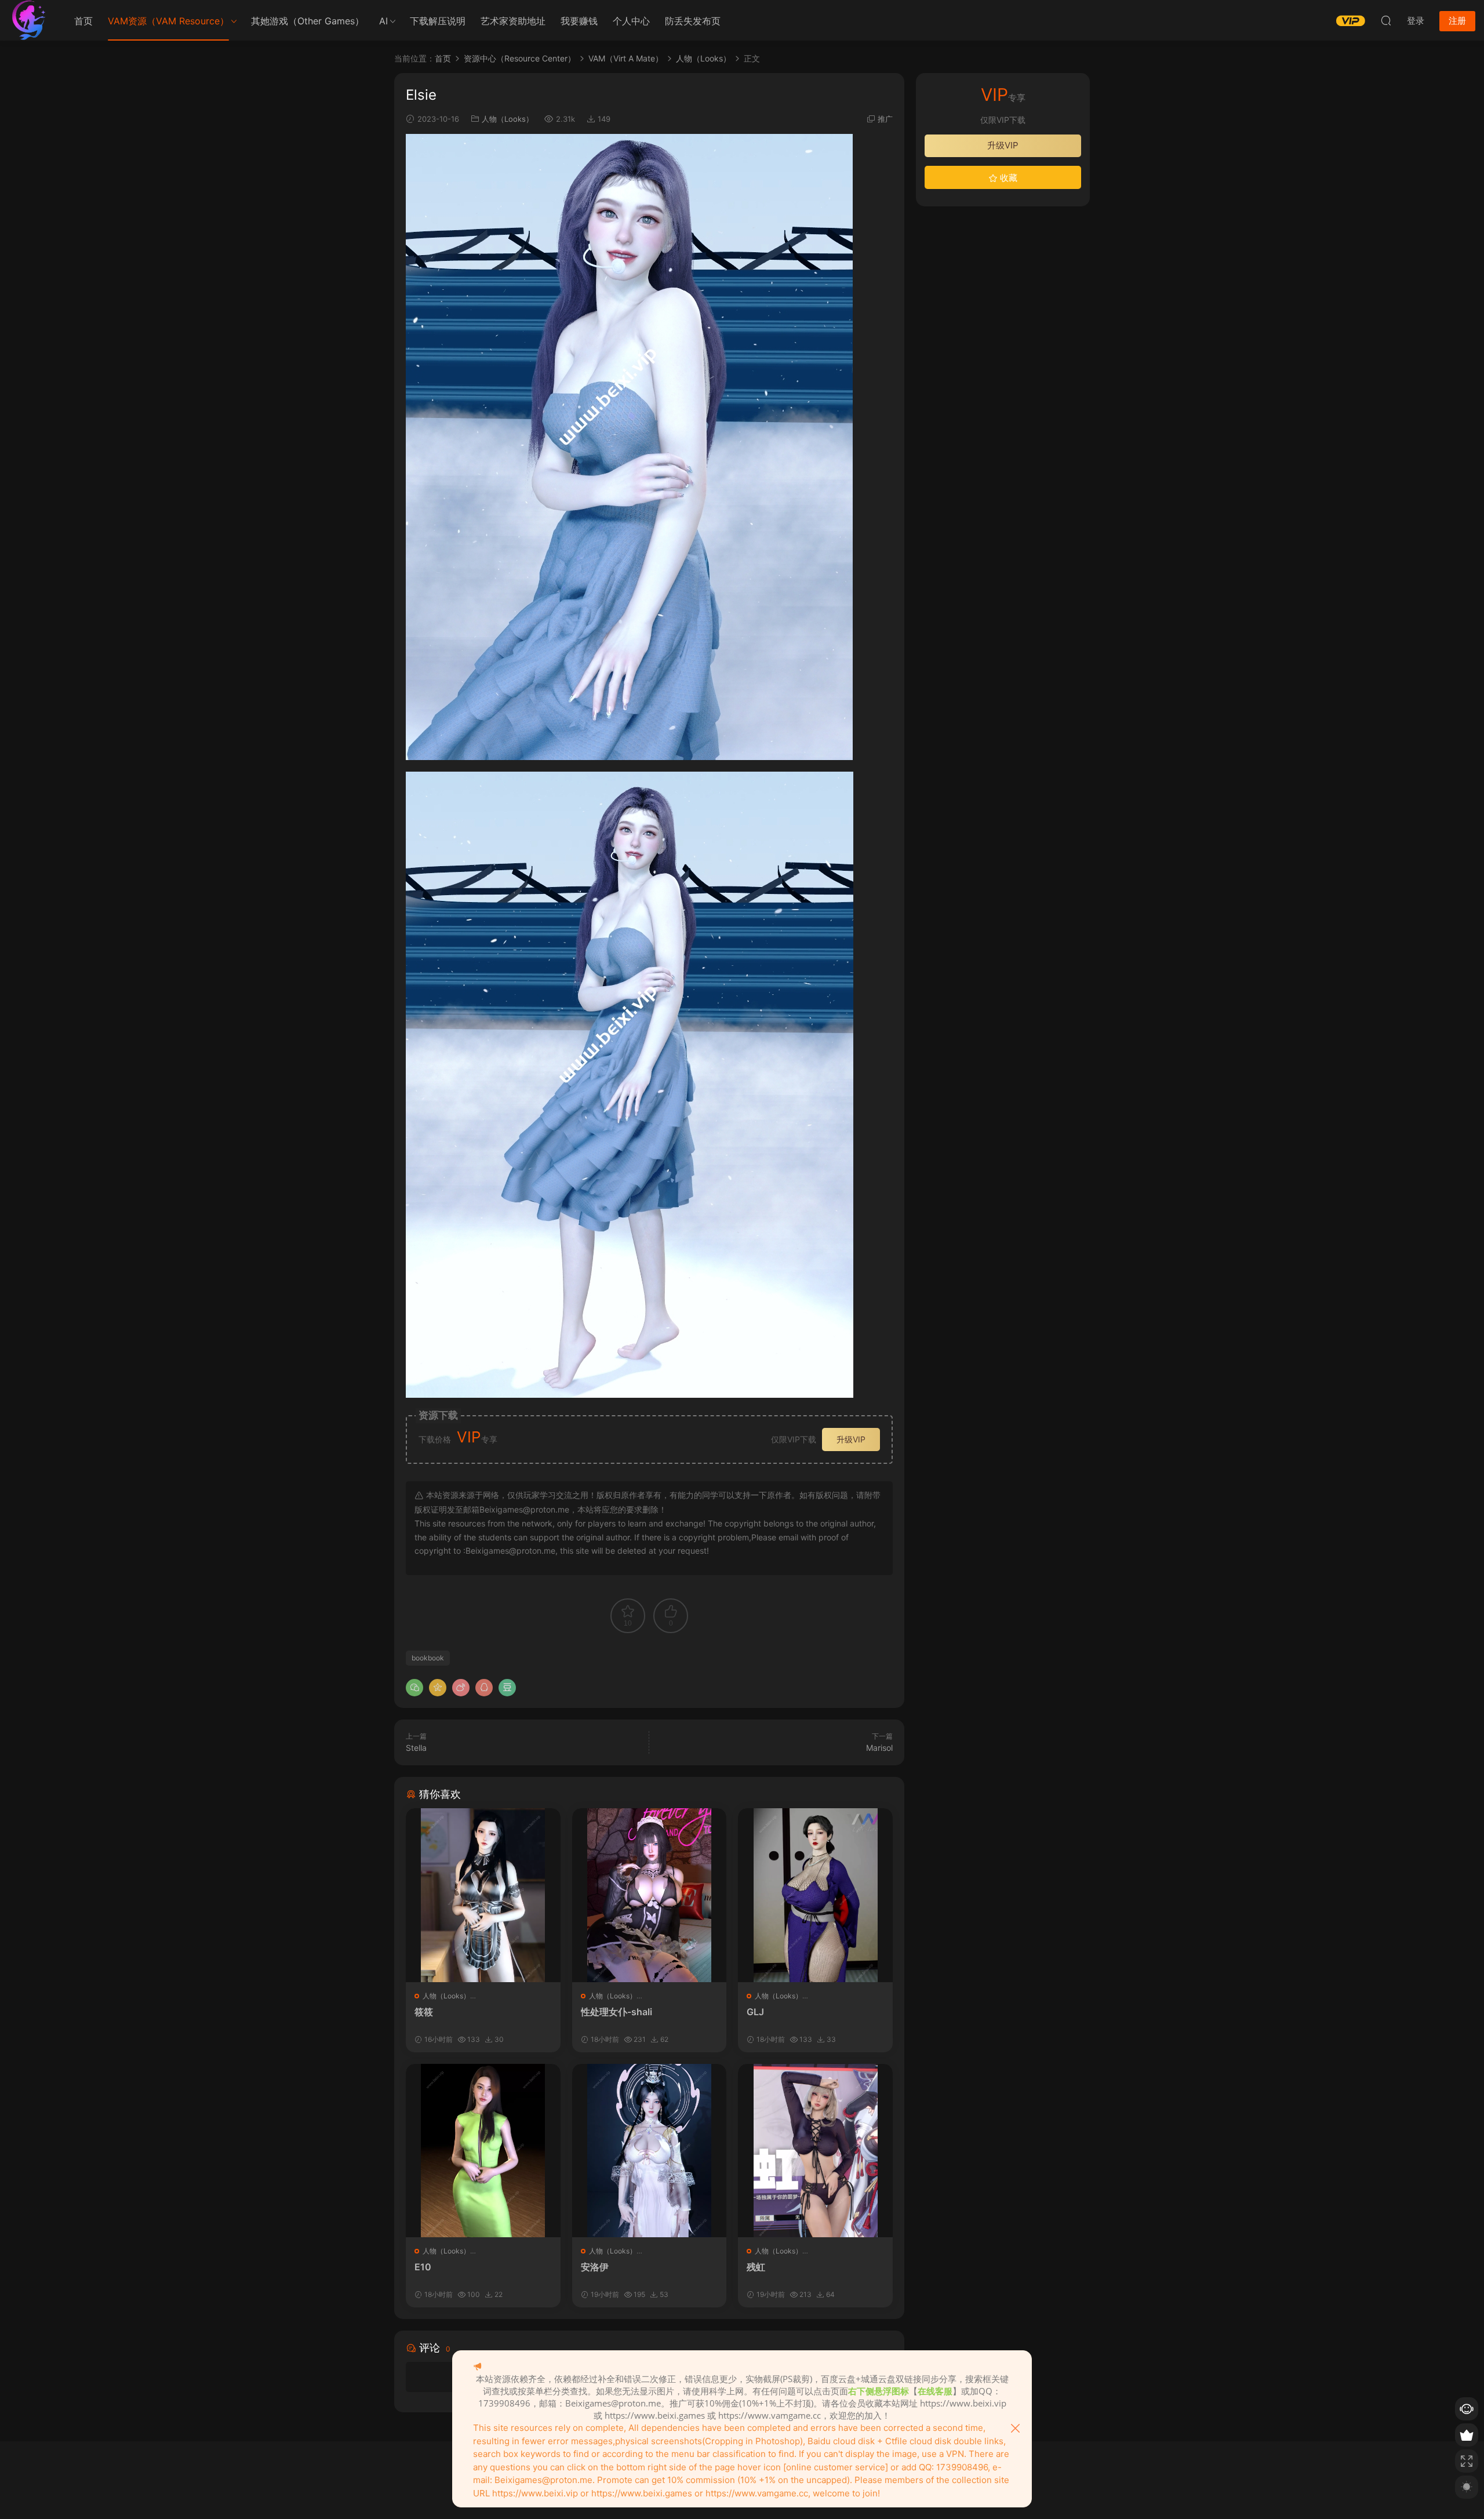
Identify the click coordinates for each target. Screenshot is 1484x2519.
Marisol (879, 1748)
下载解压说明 (438, 21)
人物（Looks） (508, 119)
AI (383, 21)
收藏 (1007, 178)
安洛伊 (595, 2267)
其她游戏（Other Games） (308, 21)
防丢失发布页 (693, 21)
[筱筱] (483, 1895)
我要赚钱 (579, 21)
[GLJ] (815, 1895)
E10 (423, 2267)
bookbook (428, 1658)
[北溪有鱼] (29, 20)
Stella (416, 1748)
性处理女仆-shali (616, 2012)
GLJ (755, 2012)
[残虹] (815, 2151)
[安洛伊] (650, 2151)
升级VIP (851, 1439)
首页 (83, 21)
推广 (885, 119)
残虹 (756, 2267)
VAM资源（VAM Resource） (168, 21)
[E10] (483, 2151)
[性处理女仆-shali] (650, 1895)
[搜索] (1386, 20)
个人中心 (631, 21)
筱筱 (424, 2012)
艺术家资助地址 (513, 21)
